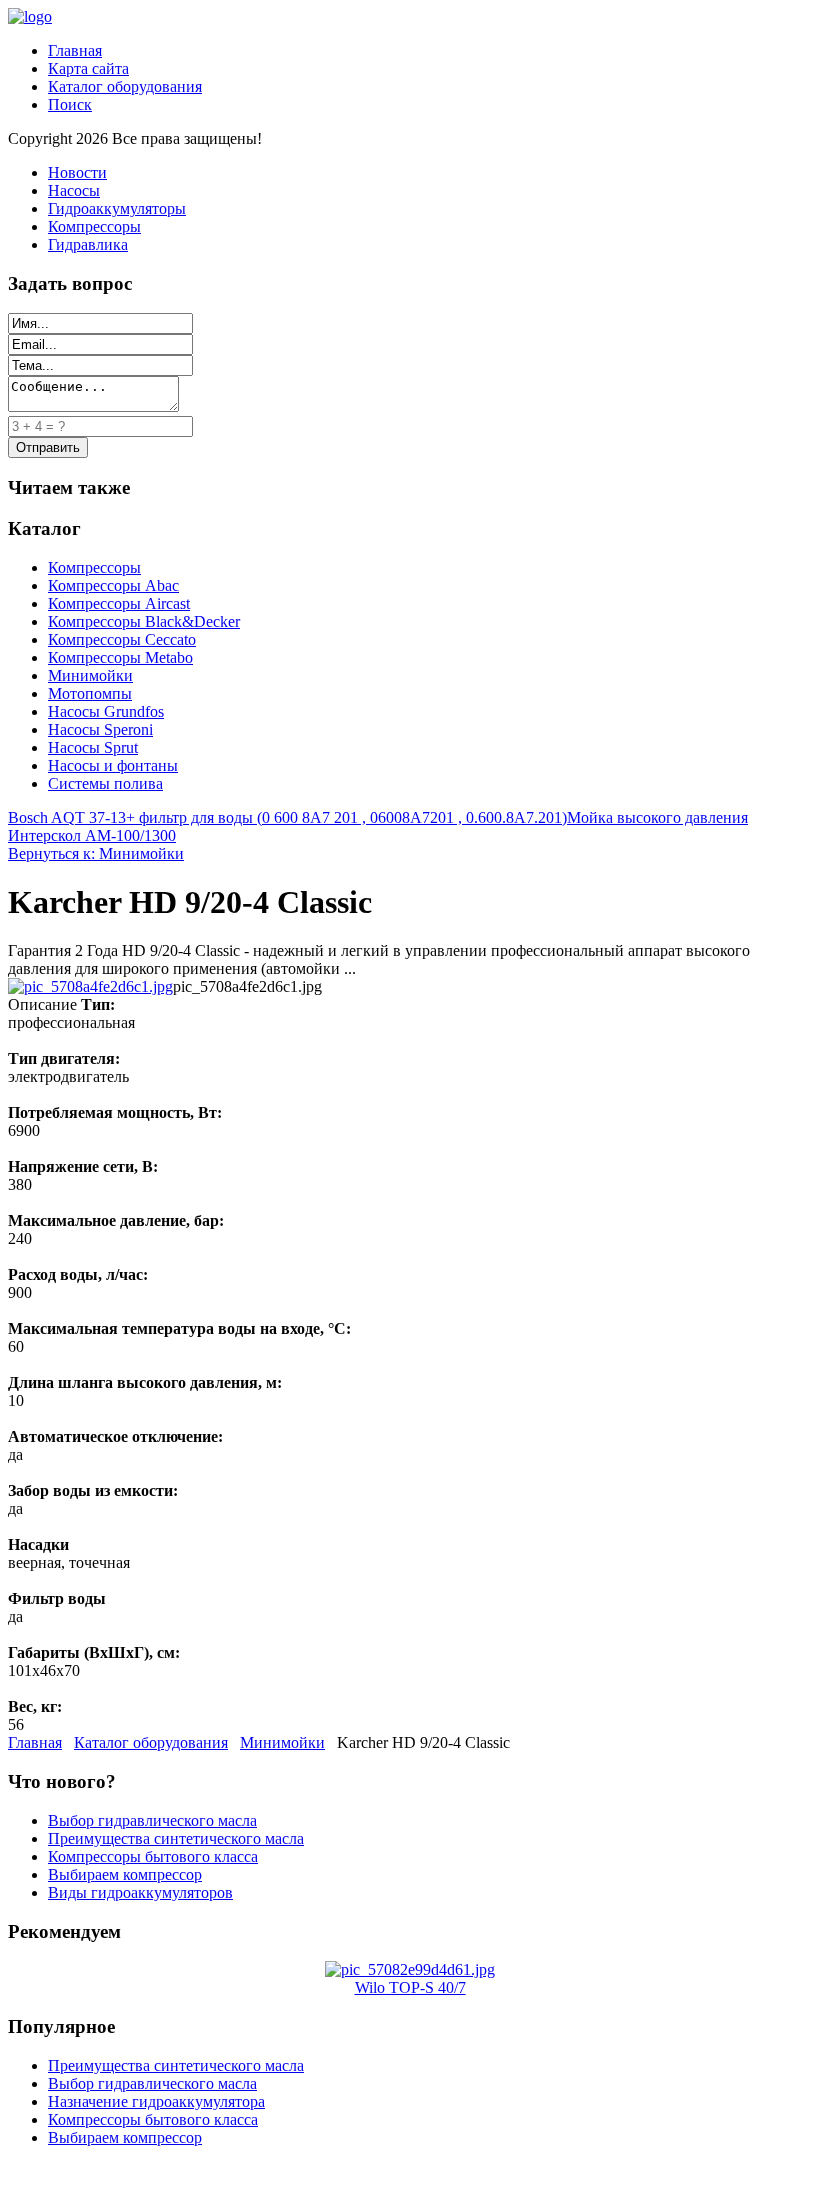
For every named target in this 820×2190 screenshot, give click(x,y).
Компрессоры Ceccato (122, 639)
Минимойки (90, 675)
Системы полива (105, 783)
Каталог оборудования (125, 86)
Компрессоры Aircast (119, 603)
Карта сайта (88, 68)
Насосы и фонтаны (113, 765)
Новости (77, 172)
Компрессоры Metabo (120, 657)
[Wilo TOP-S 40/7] (410, 1969)
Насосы (74, 190)
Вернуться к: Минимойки (96, 853)
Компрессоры (94, 226)
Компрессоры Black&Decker (144, 621)
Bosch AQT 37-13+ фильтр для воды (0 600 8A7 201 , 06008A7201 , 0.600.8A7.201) (287, 817)
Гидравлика (88, 244)
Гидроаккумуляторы (117, 208)
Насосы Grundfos (106, 711)
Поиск (70, 104)
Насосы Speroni (100, 729)
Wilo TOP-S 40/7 (410, 1987)
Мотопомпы (90, 693)
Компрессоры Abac (113, 585)
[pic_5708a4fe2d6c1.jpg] (90, 986)
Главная (75, 50)
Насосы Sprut (93, 747)
